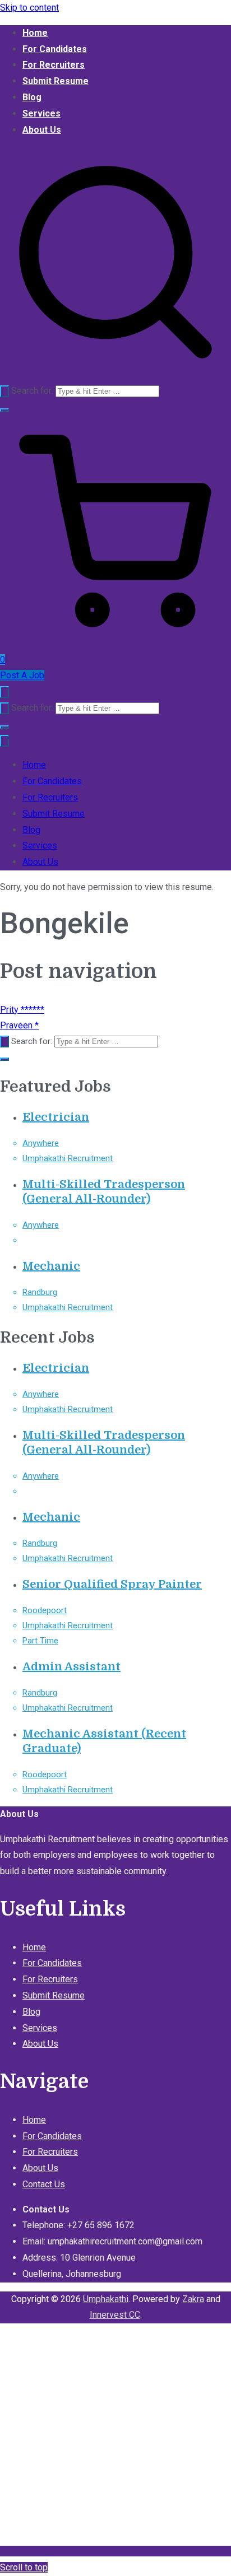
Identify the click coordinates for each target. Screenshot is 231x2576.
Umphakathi (106, 2299)
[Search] (4, 391)
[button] (4, 410)
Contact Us (44, 2184)
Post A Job (22, 675)
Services (41, 113)
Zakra (193, 2299)
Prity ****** (22, 1010)
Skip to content (29, 8)
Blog (32, 97)
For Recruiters (54, 65)
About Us (42, 130)
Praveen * (19, 1025)
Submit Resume (56, 81)
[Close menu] (4, 741)
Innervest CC (115, 2315)
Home (35, 33)
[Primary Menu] (4, 692)
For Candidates (55, 49)
